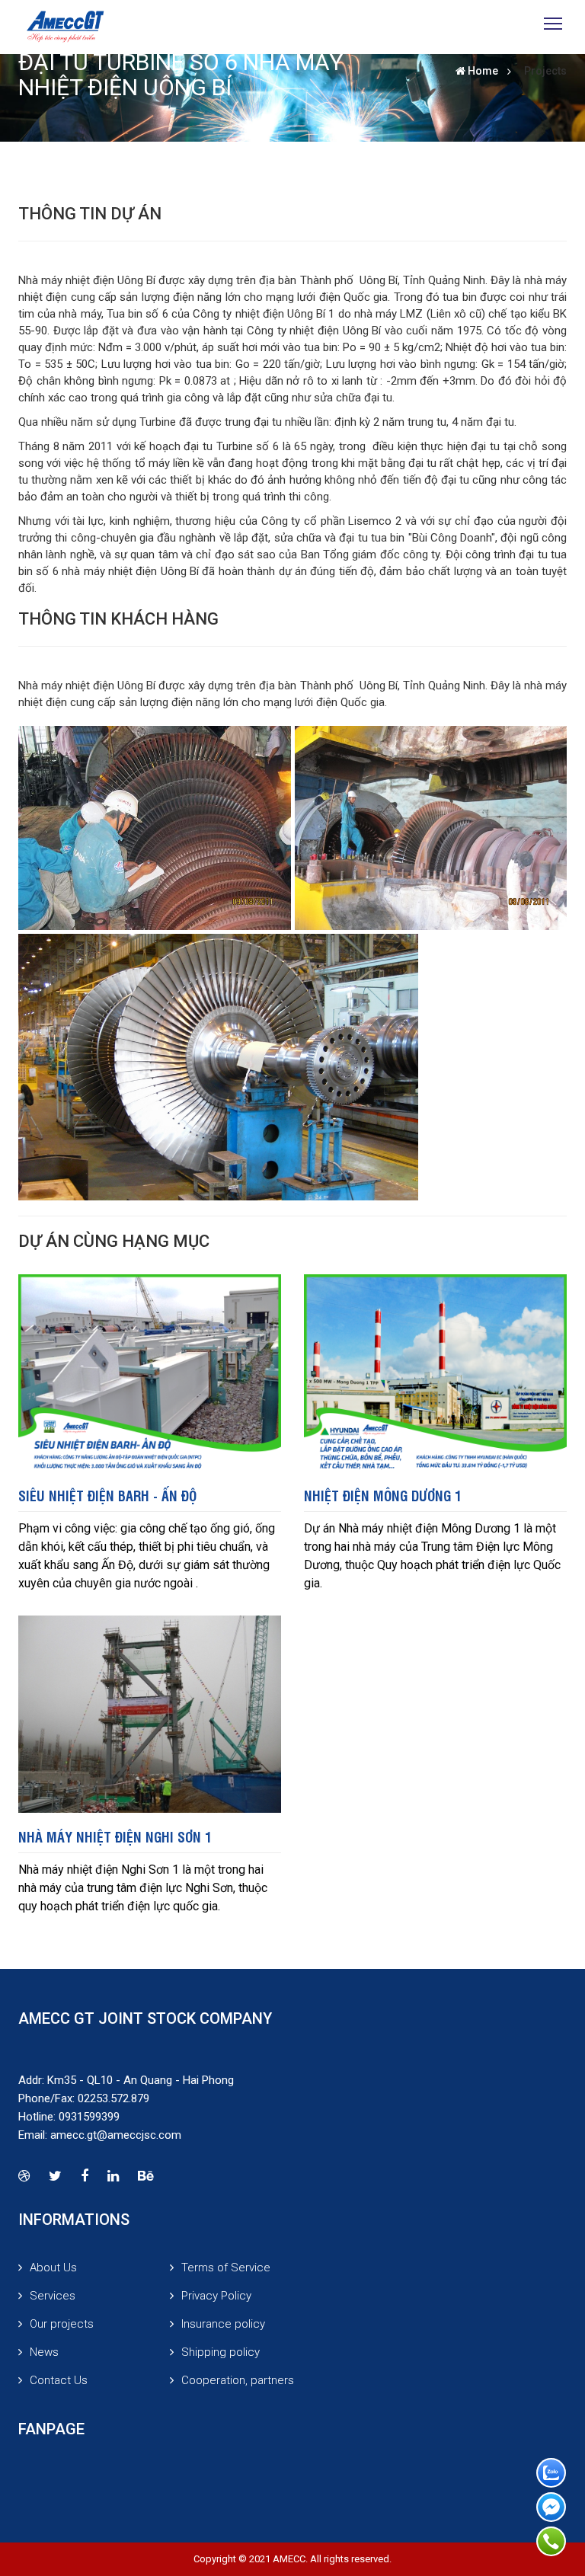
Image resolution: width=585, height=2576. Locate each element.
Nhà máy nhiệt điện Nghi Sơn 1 (115, 1836)
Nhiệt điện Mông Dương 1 (383, 1495)
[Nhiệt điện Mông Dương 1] (435, 1372)
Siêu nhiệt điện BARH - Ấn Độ (107, 1495)
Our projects (62, 2324)
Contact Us (59, 2380)
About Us (53, 2268)
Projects (545, 71)
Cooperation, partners (238, 2380)
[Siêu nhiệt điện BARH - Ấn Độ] (150, 1372)
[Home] (65, 27)
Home (483, 71)
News (44, 2352)
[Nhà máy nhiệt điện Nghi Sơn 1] (150, 1713)
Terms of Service (226, 2268)
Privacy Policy (216, 2296)
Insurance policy (223, 2324)
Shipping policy (221, 2352)
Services (53, 2296)
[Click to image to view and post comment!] (155, 828)
